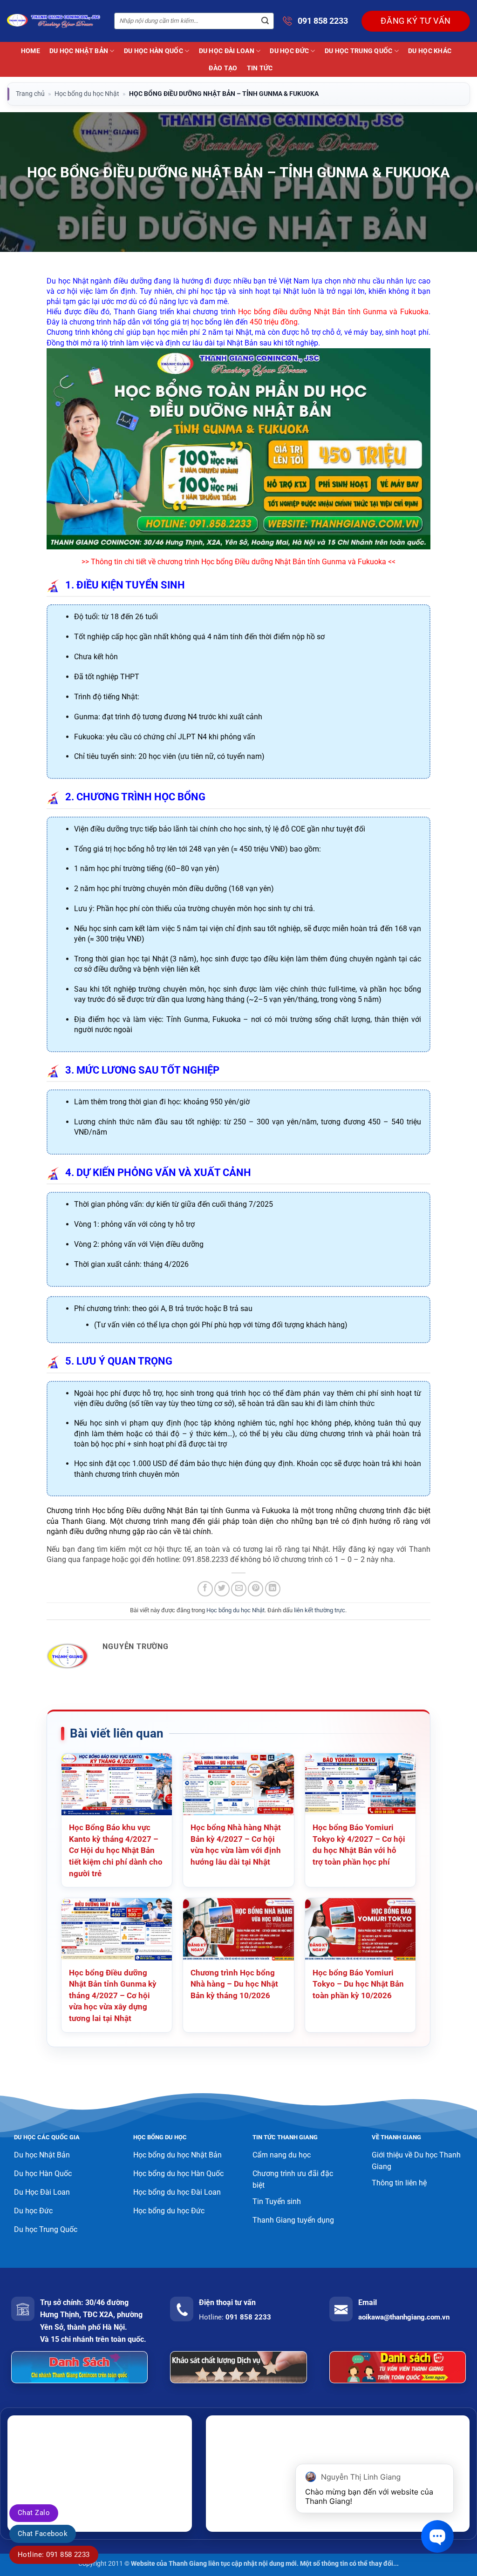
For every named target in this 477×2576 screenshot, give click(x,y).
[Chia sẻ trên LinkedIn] (273, 1589)
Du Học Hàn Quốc (153, 51)
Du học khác (430, 51)
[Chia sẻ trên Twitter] (222, 1589)
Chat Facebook (43, 2534)
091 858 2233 (323, 21)
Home (31, 51)
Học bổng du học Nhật (87, 94)
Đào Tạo (223, 68)
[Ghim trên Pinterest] (256, 1589)
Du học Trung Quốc (359, 51)
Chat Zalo (34, 2513)
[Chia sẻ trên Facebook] (205, 1589)
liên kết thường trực (320, 1610)
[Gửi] (265, 21)
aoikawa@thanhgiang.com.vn (404, 2317)
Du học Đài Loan (227, 51)
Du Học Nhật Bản (79, 51)
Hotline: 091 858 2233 (54, 2555)
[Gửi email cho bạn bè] (239, 1589)
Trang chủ (30, 94)
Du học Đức (289, 51)
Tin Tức (260, 68)
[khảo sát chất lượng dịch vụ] (238, 2367)
